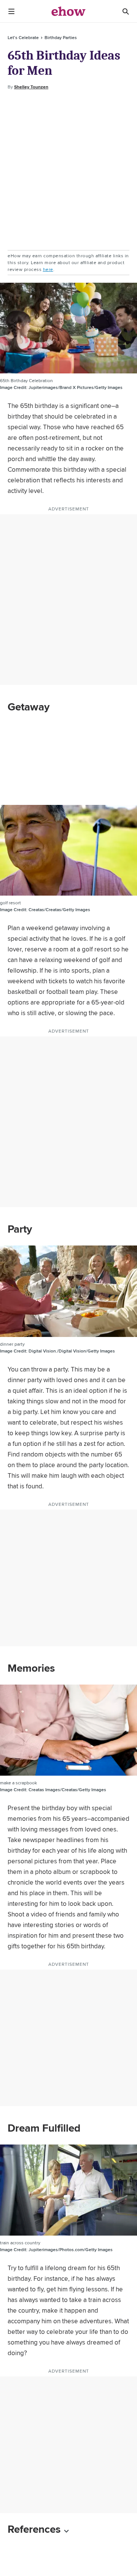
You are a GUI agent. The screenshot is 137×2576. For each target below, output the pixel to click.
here (48, 269)
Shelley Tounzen (31, 87)
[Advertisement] (68, 170)
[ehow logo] (68, 11)
